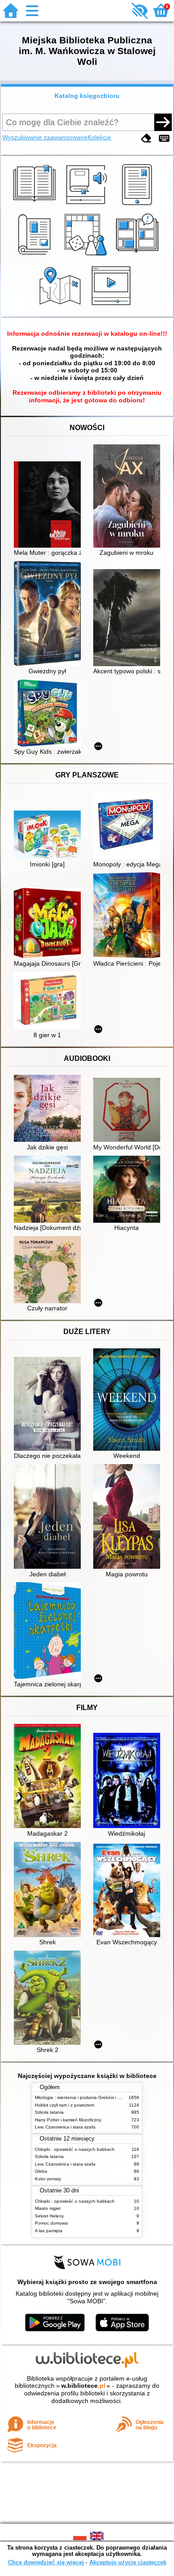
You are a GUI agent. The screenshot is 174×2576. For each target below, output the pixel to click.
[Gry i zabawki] (87, 256)
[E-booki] (139, 205)
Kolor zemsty (48, 2179)
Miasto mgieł (48, 2208)
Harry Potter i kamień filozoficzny (68, 2120)
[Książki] (36, 205)
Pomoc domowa (51, 2223)
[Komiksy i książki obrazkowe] (139, 256)
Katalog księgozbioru (87, 96)
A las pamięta (49, 2231)
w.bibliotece (83, 2386)
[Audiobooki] (87, 205)
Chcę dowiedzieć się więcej (46, 2562)
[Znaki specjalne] (164, 138)
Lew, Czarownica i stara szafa (65, 2127)
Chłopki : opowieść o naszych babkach (75, 2149)
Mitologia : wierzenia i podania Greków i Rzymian (85, 2097)
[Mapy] (61, 306)
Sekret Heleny (49, 2216)
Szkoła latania (49, 2112)
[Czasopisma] (36, 256)
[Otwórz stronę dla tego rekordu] (50, 505)
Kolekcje (99, 137)
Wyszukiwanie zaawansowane (45, 137)
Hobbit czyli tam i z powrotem (64, 2105)
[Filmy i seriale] (113, 306)
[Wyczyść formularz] (146, 138)
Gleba (41, 2171)
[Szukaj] (163, 122)
